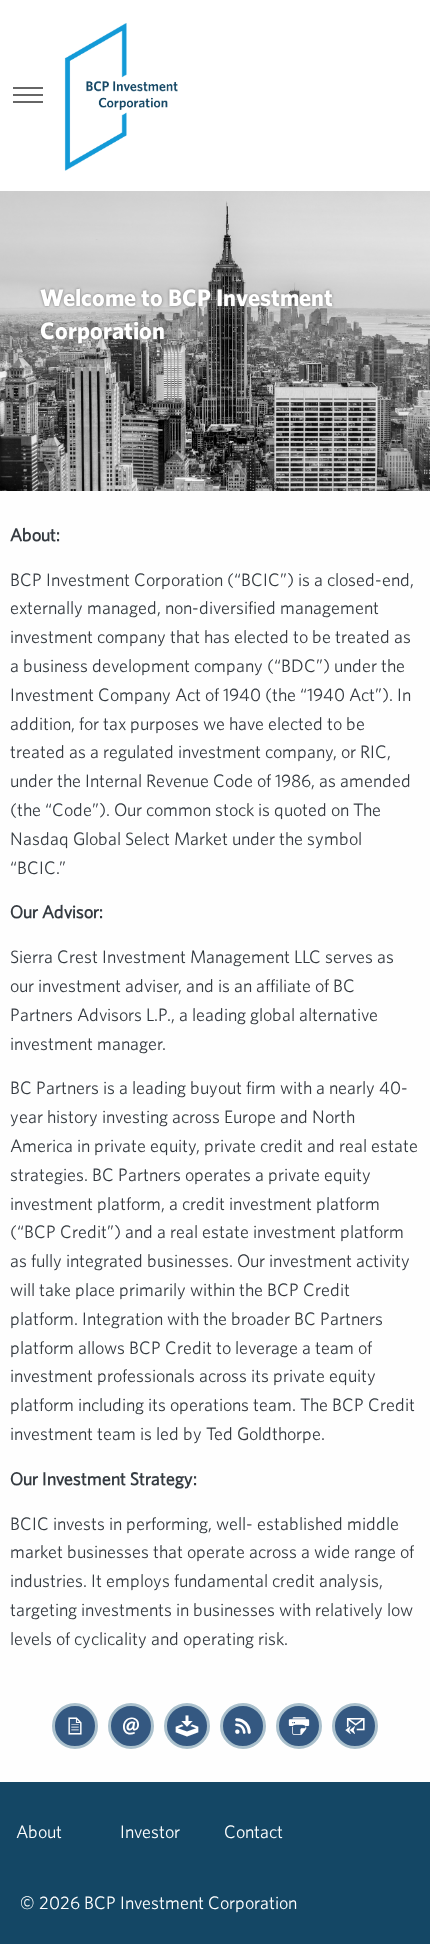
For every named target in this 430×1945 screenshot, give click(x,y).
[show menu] (28, 97)
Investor (150, 1831)
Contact (253, 1831)
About (39, 1831)
